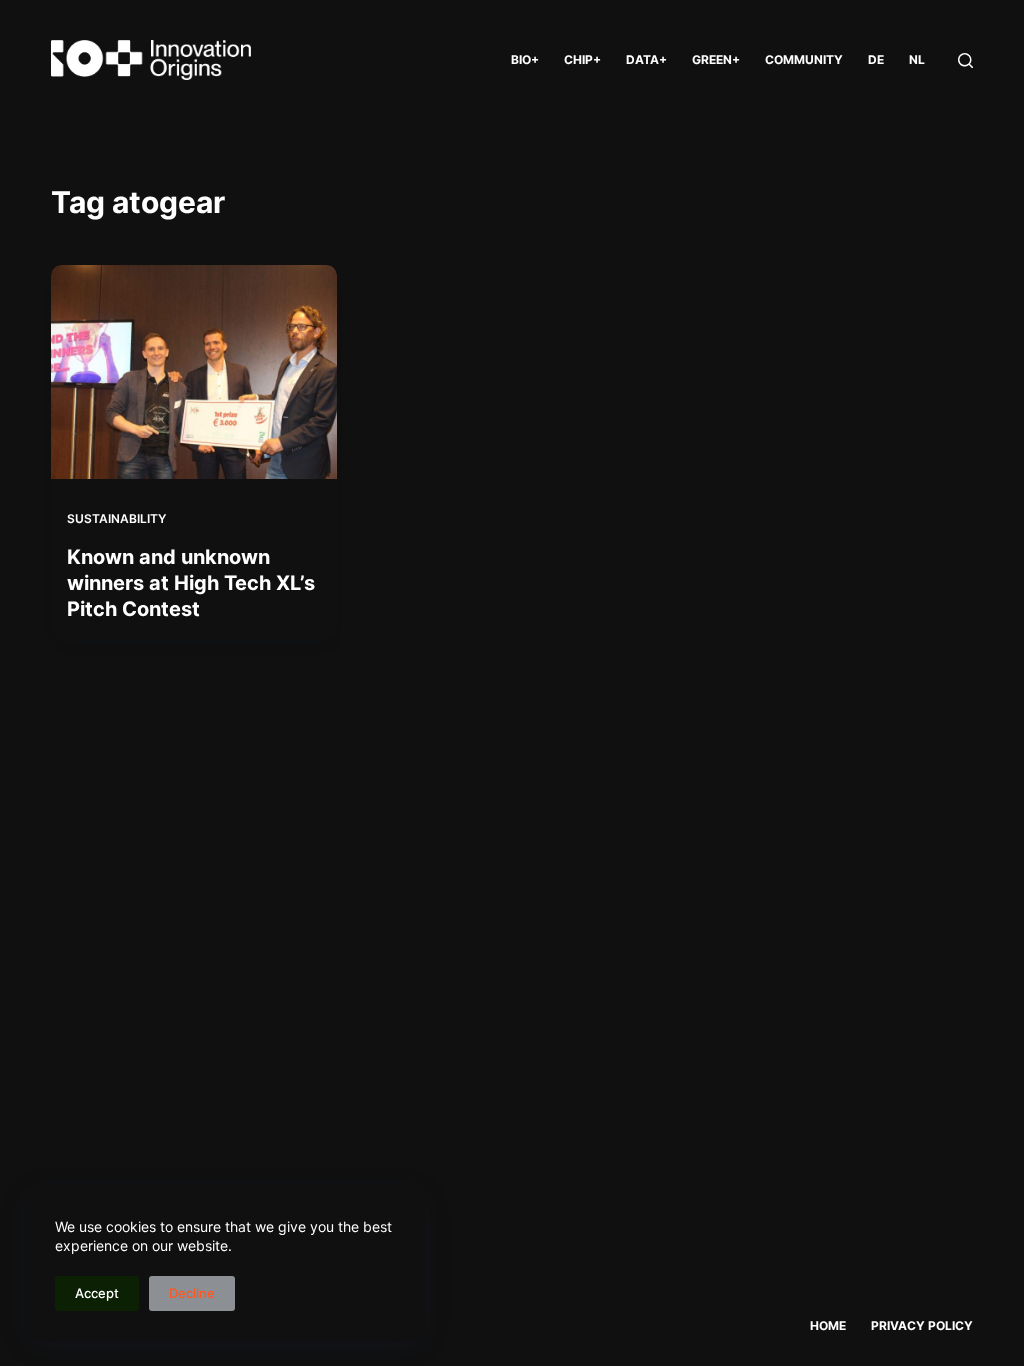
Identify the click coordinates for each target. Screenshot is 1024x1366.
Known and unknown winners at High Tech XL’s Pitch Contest (191, 583)
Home (828, 1325)
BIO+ (525, 59)
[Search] (965, 60)
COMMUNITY (804, 59)
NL (917, 59)
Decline (192, 1293)
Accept (97, 1293)
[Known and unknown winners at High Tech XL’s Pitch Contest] (194, 372)
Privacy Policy (922, 1325)
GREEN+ (716, 59)
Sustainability (116, 518)
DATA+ (646, 59)
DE (876, 59)
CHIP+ (582, 59)
